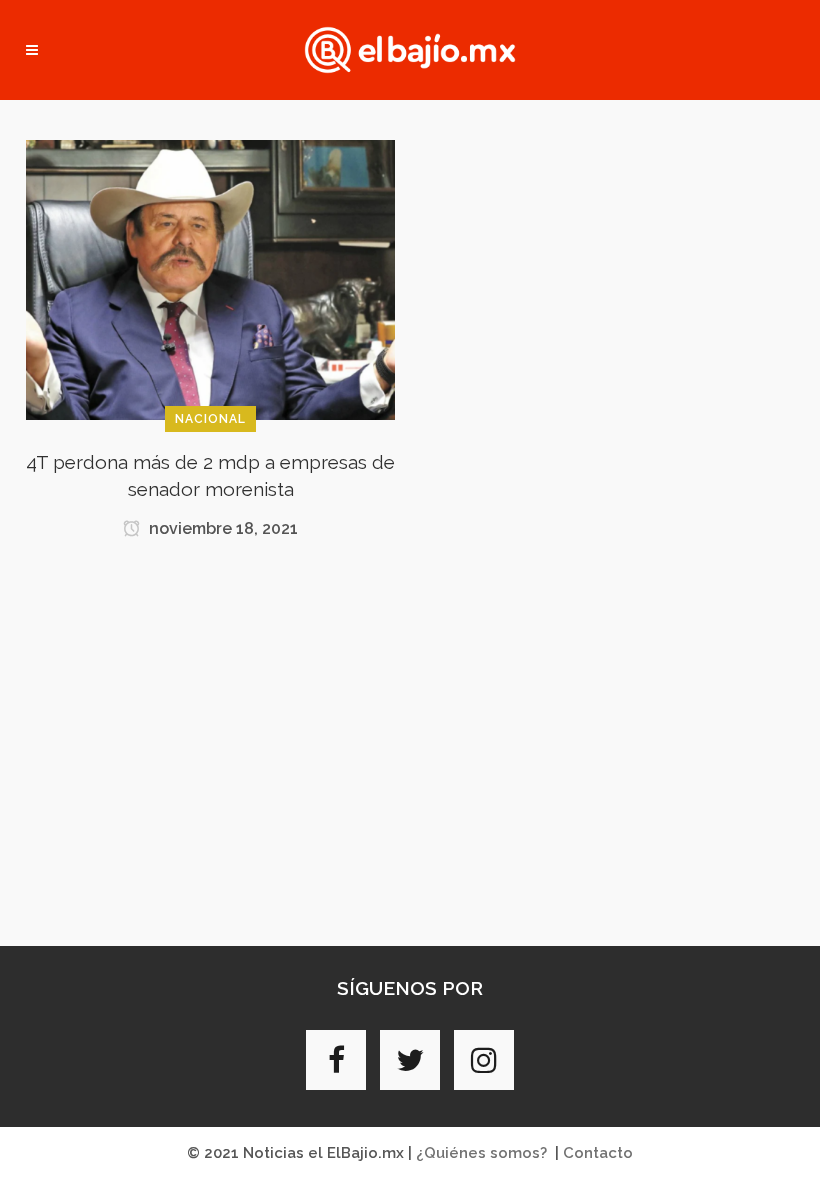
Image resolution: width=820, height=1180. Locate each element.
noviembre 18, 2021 (221, 528)
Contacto (598, 1153)
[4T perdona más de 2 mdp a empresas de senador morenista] (210, 279)
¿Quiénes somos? (481, 1153)
